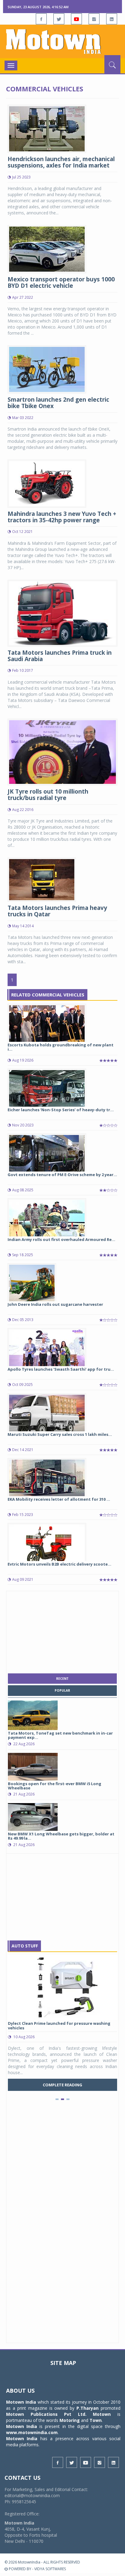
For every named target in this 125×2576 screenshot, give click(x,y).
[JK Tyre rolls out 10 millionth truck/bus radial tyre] (62, 751)
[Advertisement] (62, 1631)
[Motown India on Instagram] (94, 19)
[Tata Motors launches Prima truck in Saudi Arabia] (62, 613)
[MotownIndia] (62, 41)
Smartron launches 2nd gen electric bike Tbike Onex (58, 403)
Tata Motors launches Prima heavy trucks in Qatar (57, 911)
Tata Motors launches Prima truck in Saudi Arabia (60, 656)
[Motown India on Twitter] (59, 19)
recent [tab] (62, 1679)
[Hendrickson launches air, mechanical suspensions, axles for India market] (47, 128)
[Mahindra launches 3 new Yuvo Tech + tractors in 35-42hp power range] (47, 483)
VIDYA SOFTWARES (50, 2569)
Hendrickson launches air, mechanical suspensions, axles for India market (61, 162)
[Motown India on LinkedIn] (112, 19)
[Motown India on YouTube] (76, 19)
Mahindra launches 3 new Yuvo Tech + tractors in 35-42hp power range (62, 517)
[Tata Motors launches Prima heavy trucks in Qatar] (42, 879)
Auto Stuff (25, 1946)
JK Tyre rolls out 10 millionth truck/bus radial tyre (48, 795)
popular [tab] (62, 1690)
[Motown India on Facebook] (41, 19)
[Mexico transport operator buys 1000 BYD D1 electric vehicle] (47, 249)
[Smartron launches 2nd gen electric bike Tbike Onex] (47, 369)
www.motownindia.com (32, 2432)
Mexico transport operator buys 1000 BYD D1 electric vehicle (61, 282)
